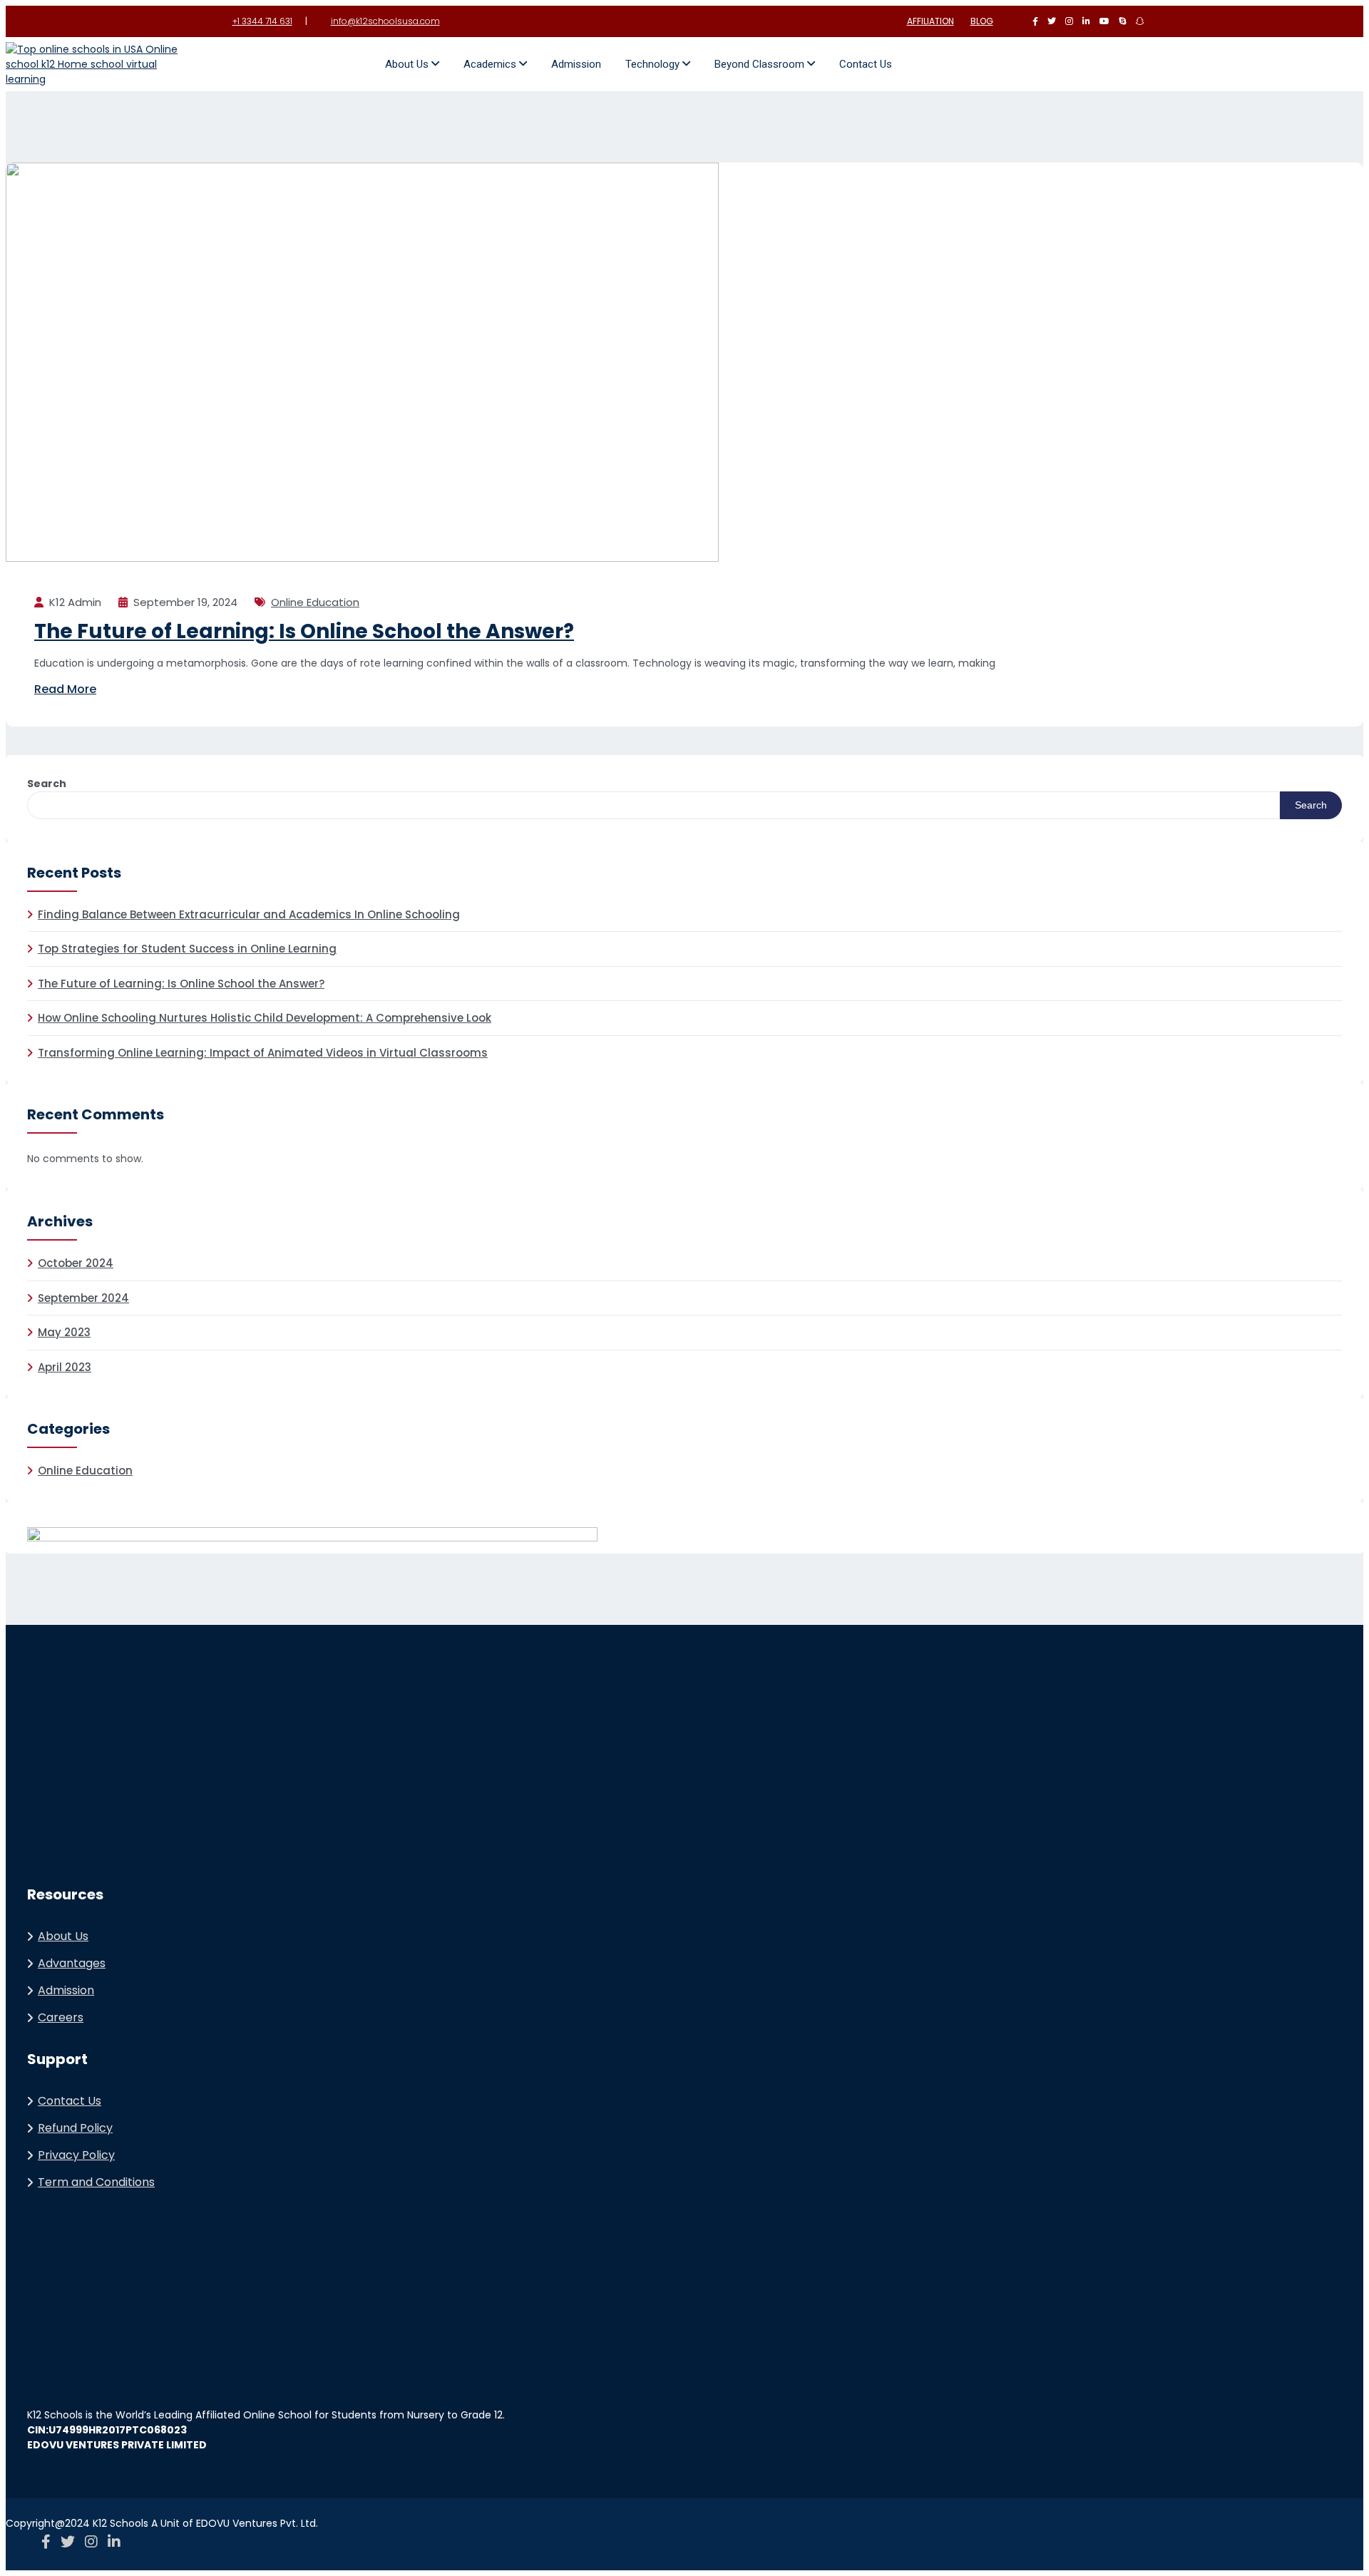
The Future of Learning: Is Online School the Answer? (304, 631)
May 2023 (64, 1332)
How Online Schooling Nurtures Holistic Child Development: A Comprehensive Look (265, 1018)
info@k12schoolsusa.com (385, 21)
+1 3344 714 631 (262, 21)
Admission (576, 64)
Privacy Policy (76, 2155)
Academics (491, 64)
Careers (61, 2017)
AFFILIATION (930, 21)
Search (47, 784)
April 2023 (65, 1367)
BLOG (982, 21)
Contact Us (866, 64)
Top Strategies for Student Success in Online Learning (187, 949)
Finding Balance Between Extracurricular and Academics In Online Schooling (249, 914)
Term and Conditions (96, 2182)
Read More (65, 689)
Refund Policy (75, 2128)
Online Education (315, 602)
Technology (654, 64)
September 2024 (83, 1298)
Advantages (72, 1963)
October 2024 (76, 1263)
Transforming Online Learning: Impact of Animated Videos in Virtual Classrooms (263, 1053)
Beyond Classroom (761, 64)
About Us (408, 64)
